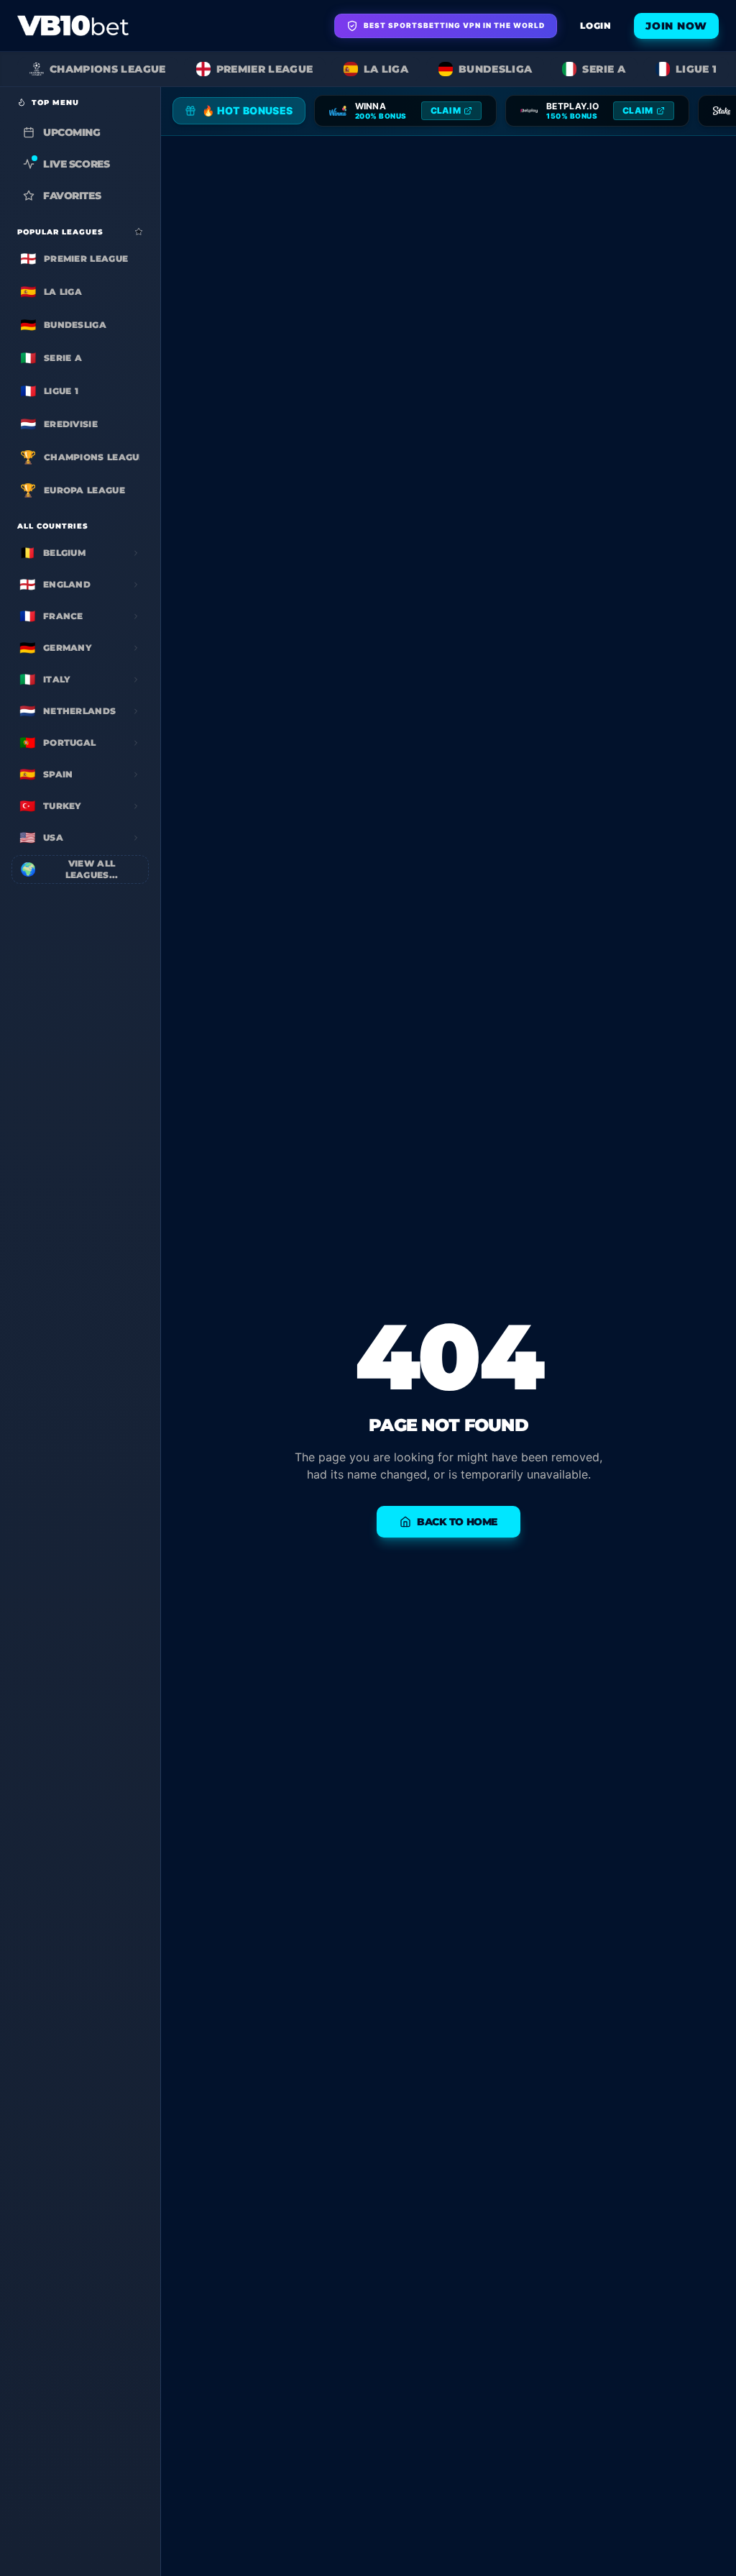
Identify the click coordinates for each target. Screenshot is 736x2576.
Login (595, 26)
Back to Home (457, 1522)
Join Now (676, 26)
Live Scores (76, 164)
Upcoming (72, 132)
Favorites (72, 196)
